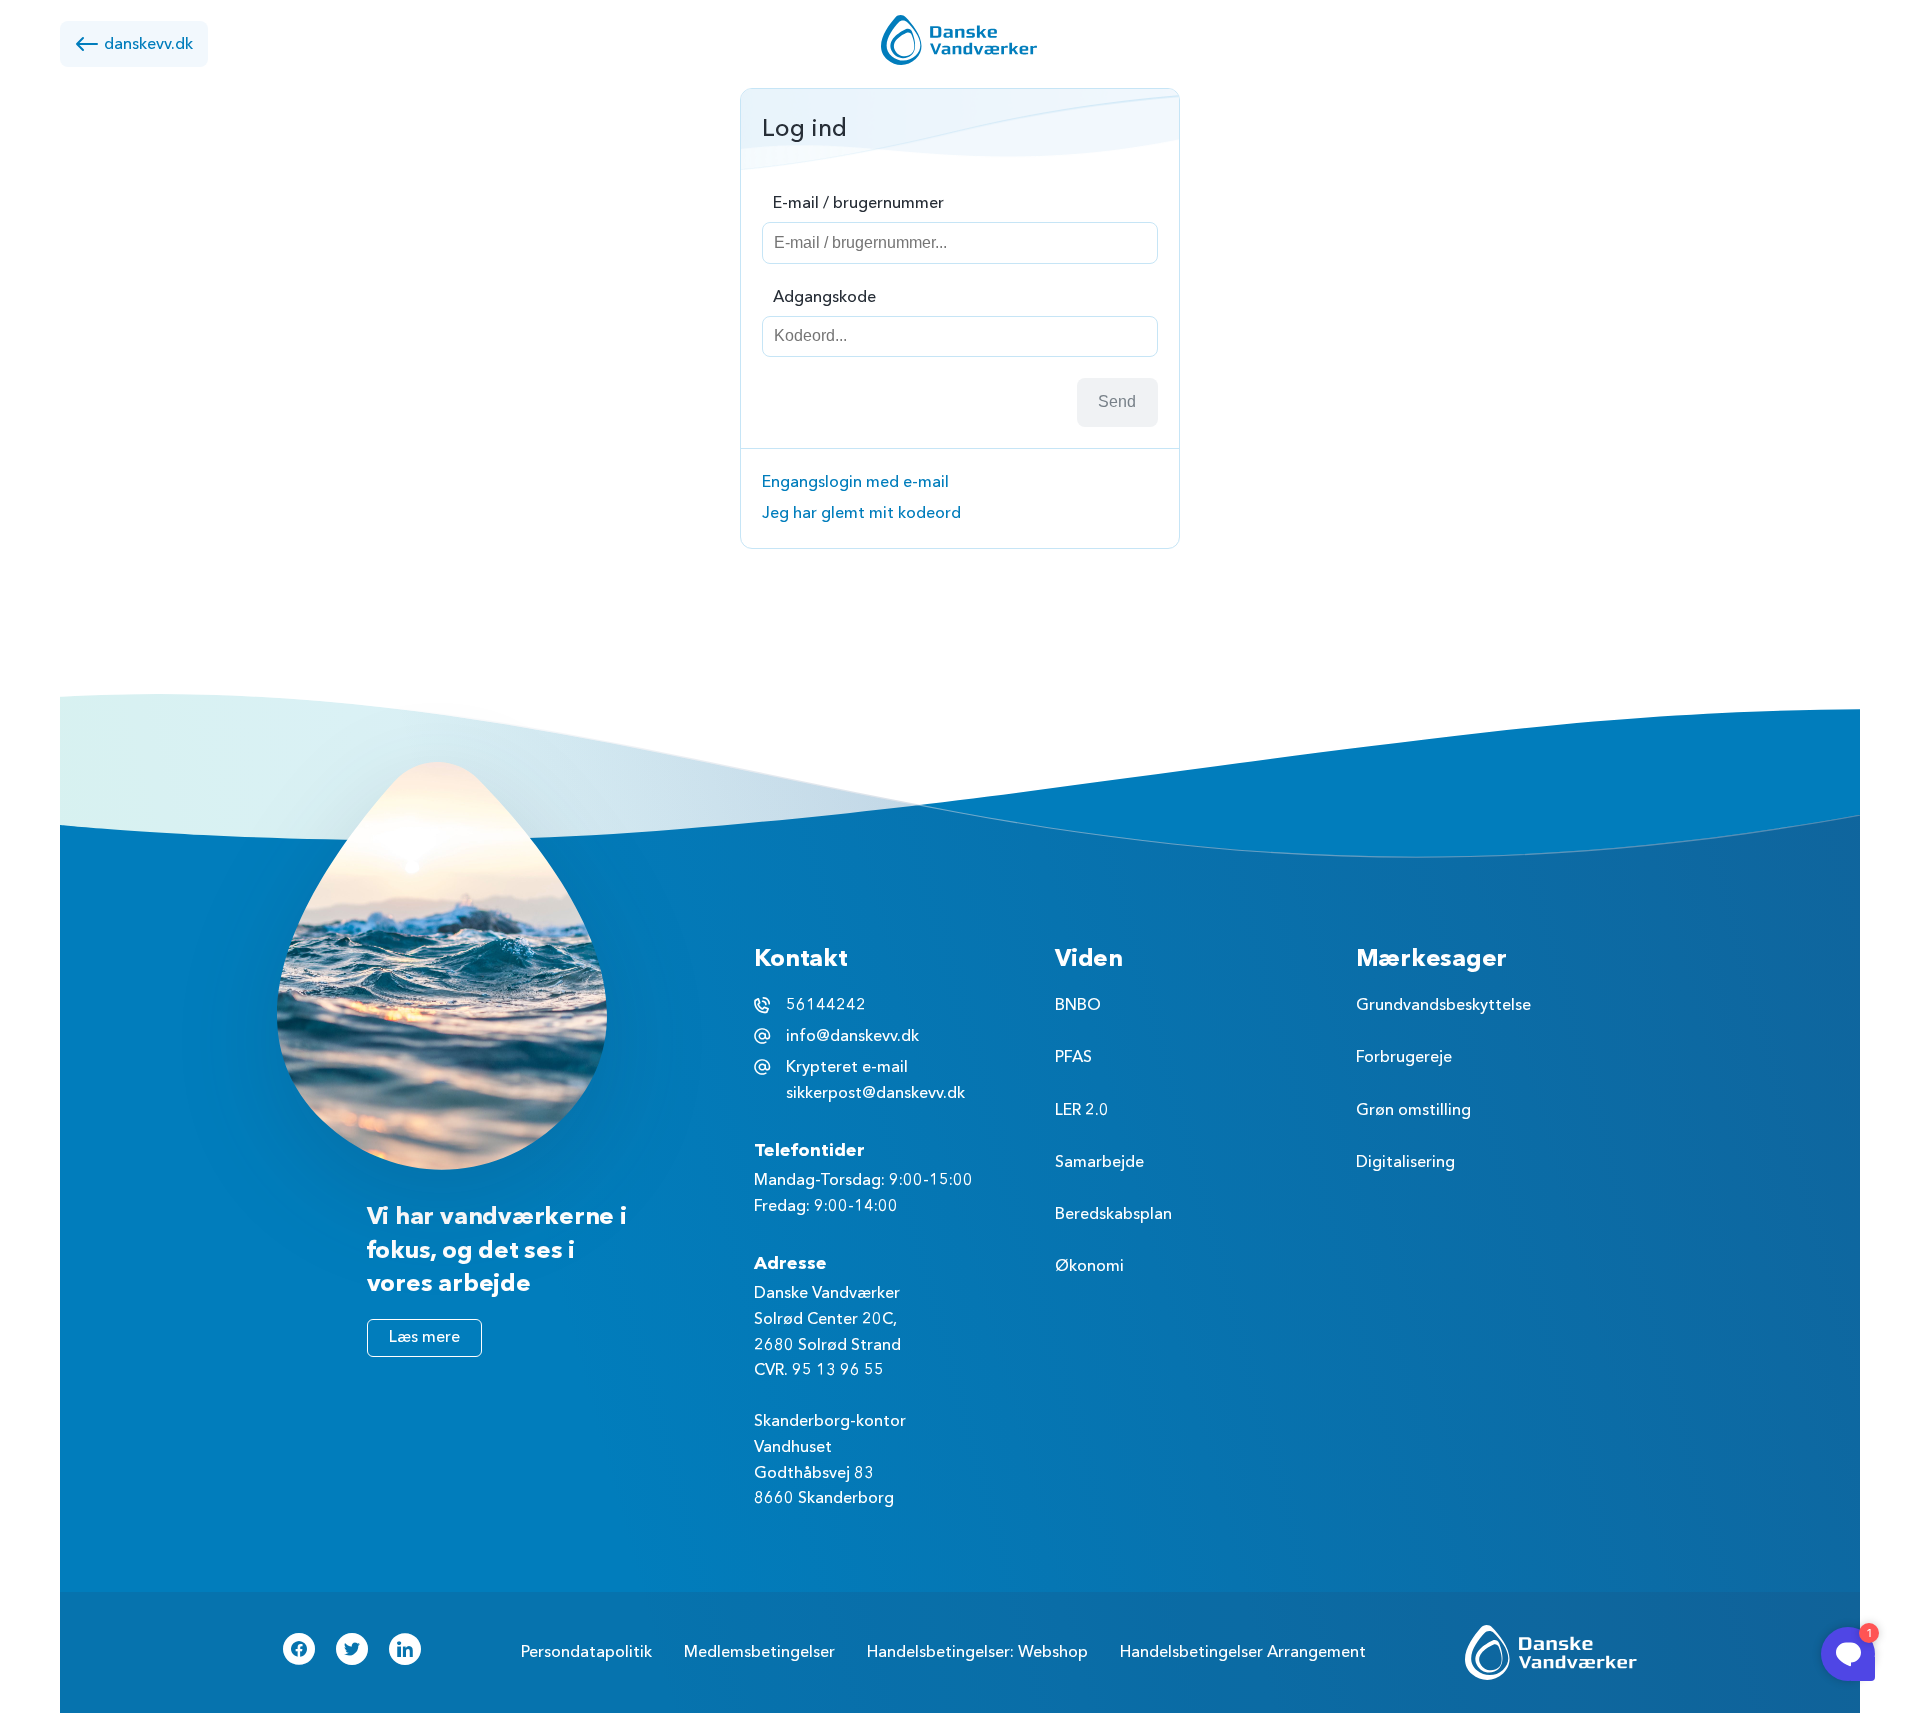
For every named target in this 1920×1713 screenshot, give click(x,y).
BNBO (1078, 1005)
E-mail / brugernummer (858, 203)
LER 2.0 (1082, 1110)
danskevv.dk (148, 44)
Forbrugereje (1404, 1057)
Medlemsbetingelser (759, 1652)
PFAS (1073, 1057)
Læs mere (424, 1337)
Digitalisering (1405, 1162)
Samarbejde (1099, 1162)
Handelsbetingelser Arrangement (1243, 1652)
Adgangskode (824, 297)
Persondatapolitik (586, 1652)
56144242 (826, 1005)
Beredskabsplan (1113, 1214)
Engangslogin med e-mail (855, 482)
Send (1117, 401)
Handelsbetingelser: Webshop (977, 1652)
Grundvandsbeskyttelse (1443, 1005)
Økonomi (1089, 1266)
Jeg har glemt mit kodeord (861, 513)
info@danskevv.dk (852, 1036)
